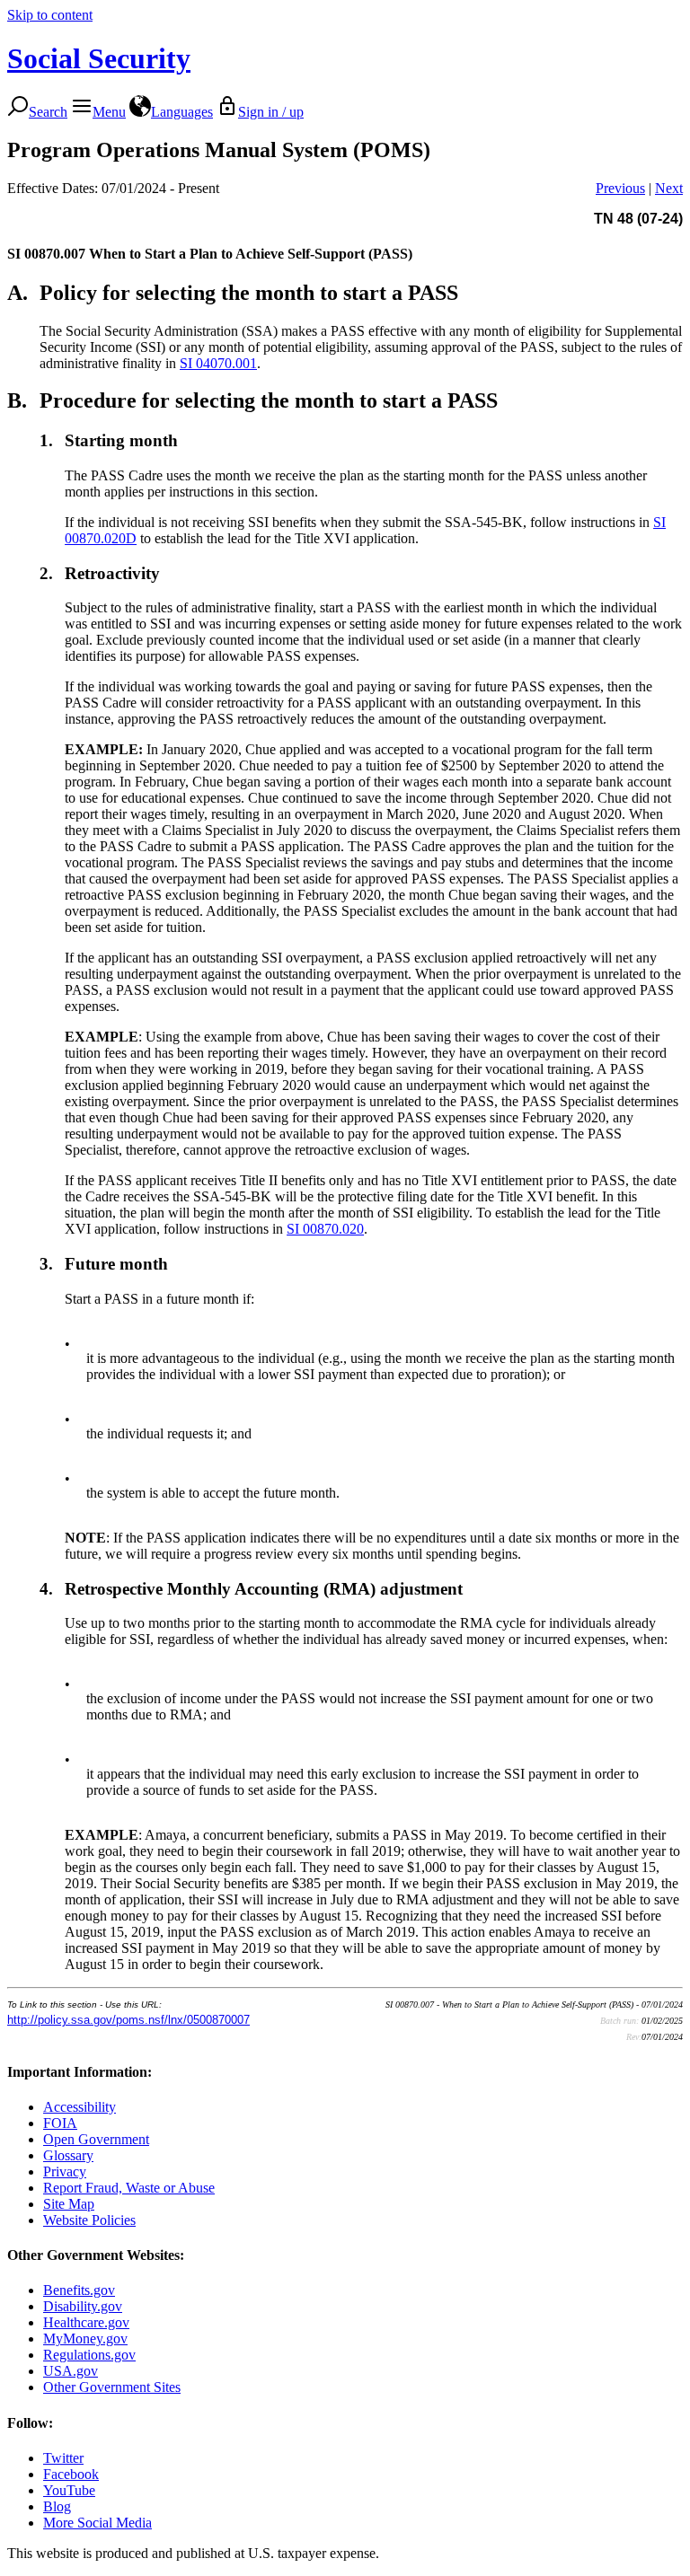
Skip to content (50, 15)
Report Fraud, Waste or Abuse (129, 2188)
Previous (620, 188)
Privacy (65, 2172)
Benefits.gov (79, 2290)
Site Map (69, 2204)
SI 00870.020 (325, 1229)
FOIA (60, 2123)
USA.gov (71, 2371)
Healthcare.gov (86, 2322)
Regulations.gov (89, 2355)
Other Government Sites (112, 2387)
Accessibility (80, 2107)
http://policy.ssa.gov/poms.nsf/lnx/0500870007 (128, 2020)
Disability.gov (83, 2306)
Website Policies (89, 2220)
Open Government (96, 2139)
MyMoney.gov (85, 2339)
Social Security (99, 58)
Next (669, 188)
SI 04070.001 (218, 363)
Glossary (68, 2155)
